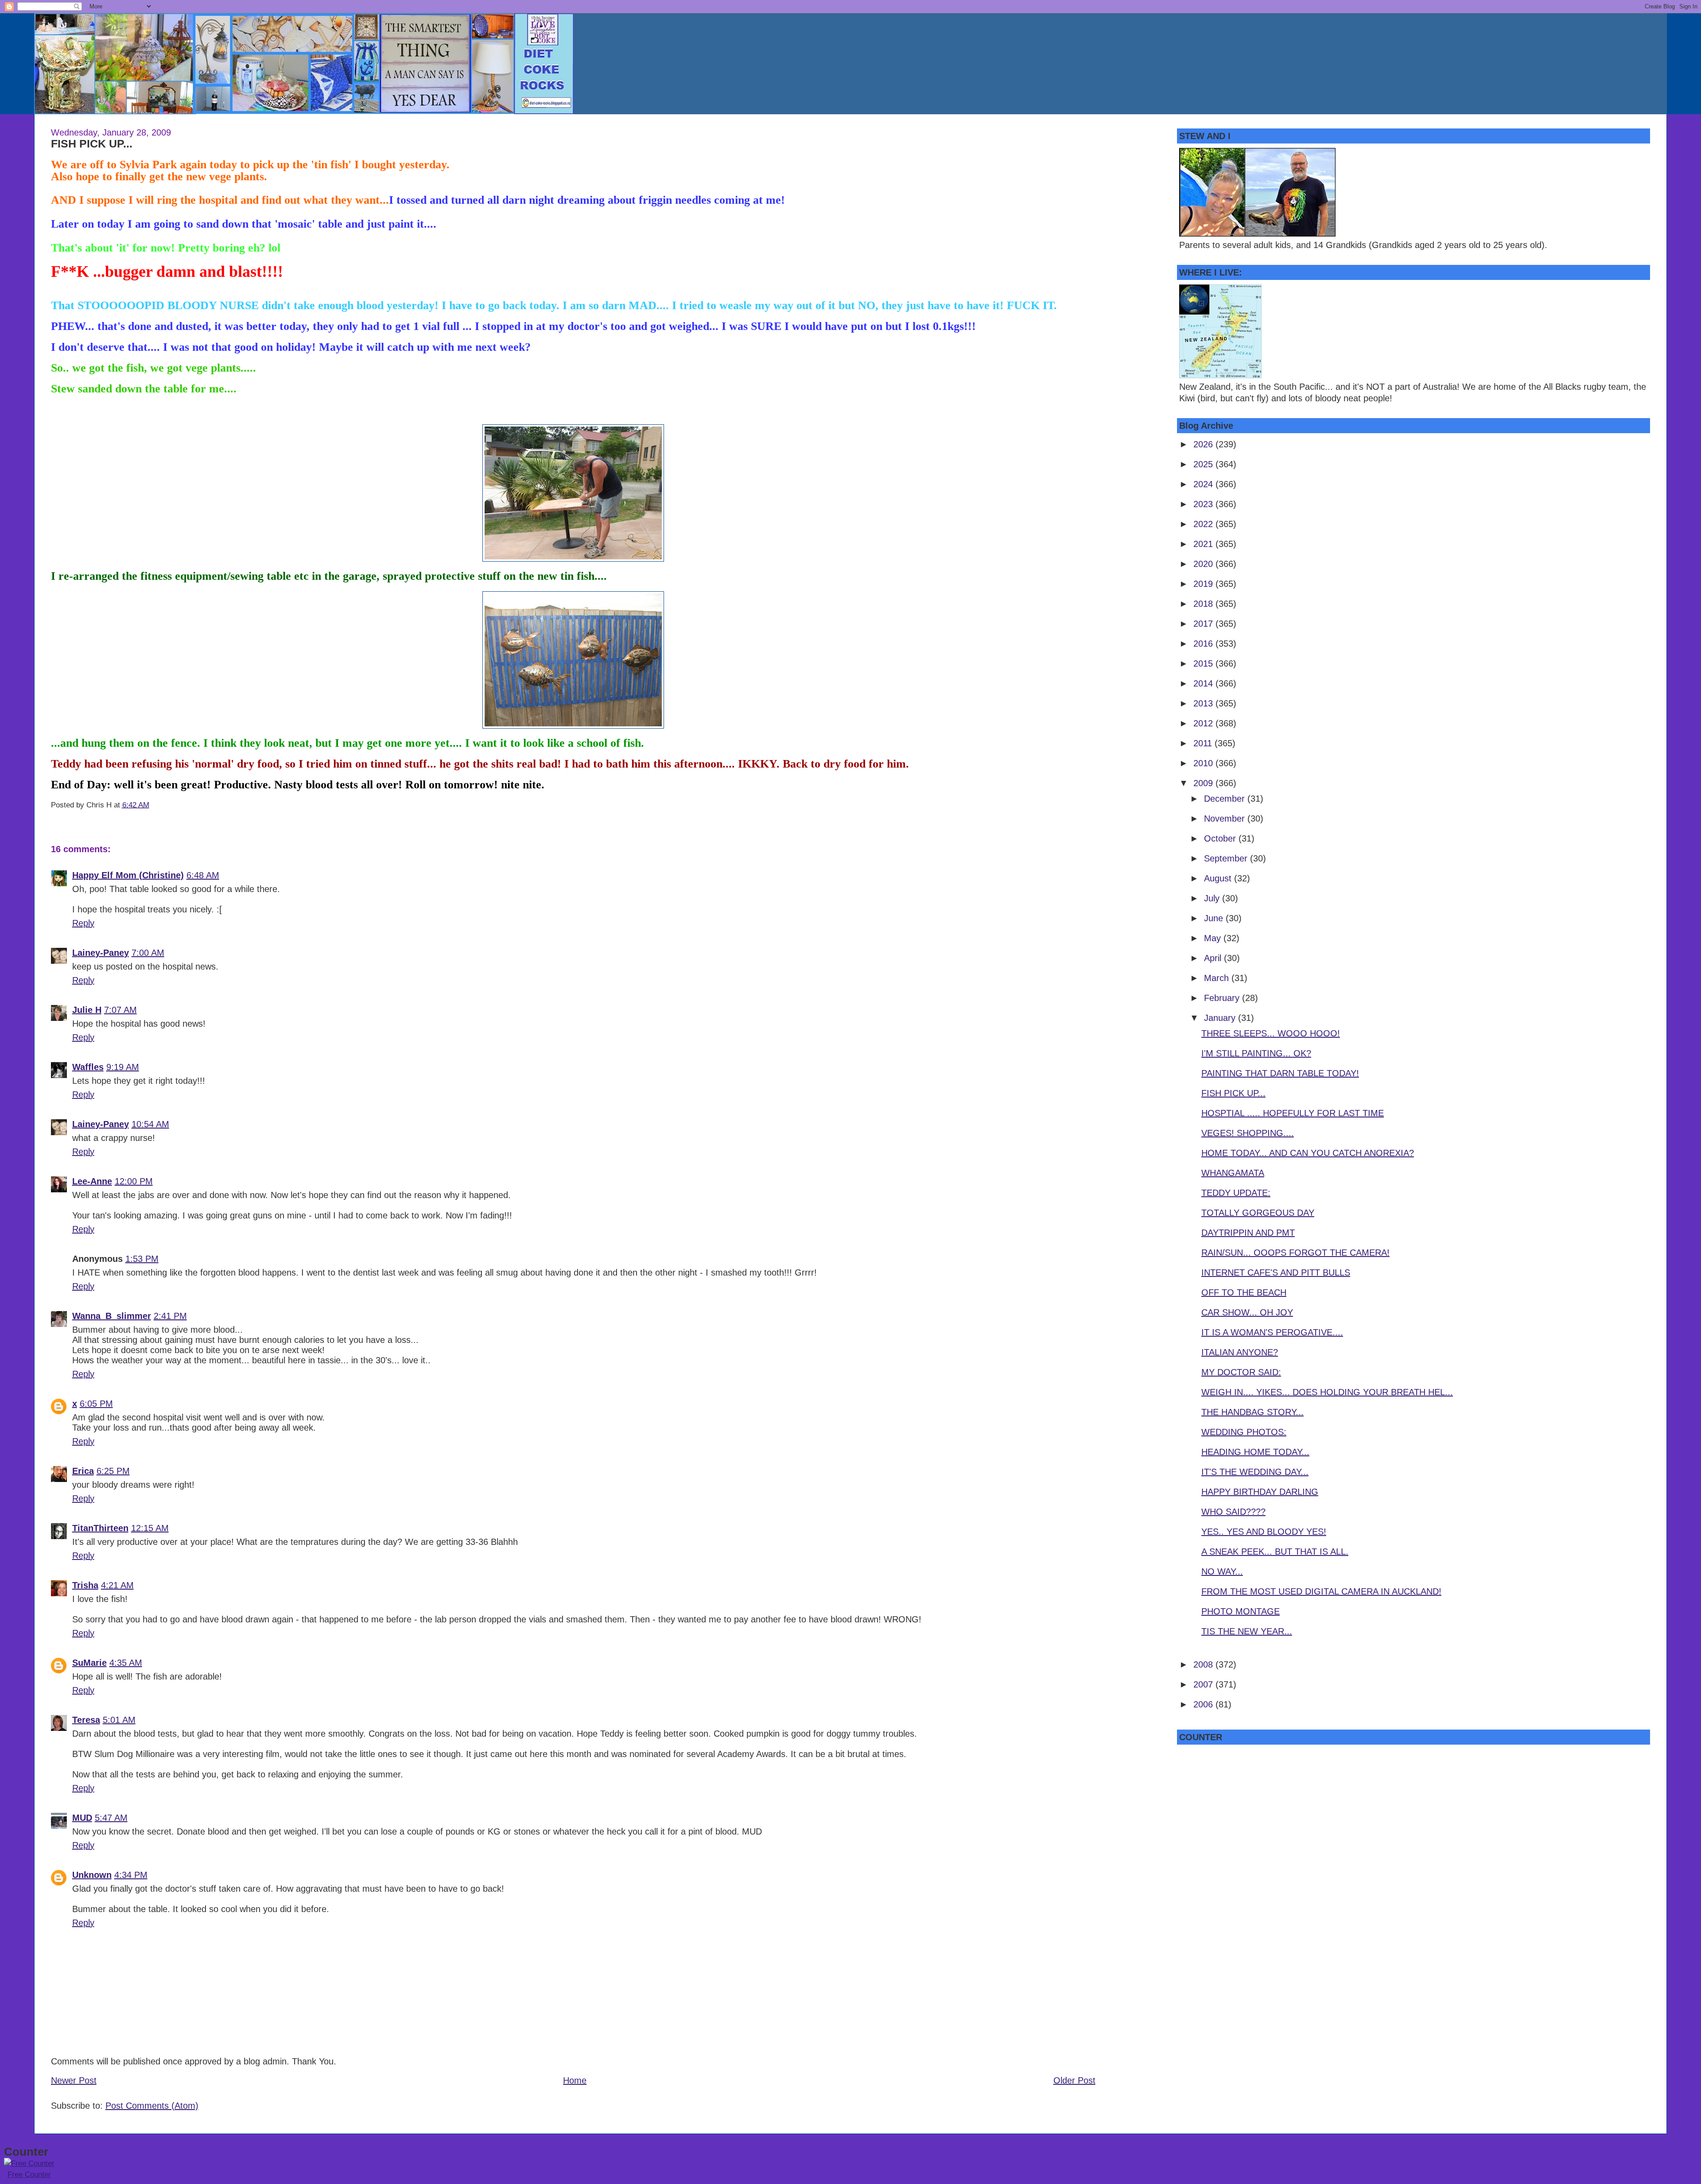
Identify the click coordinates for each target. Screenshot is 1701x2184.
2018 (1204, 604)
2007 (1204, 1684)
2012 (1204, 723)
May (1214, 938)
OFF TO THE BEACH (1244, 1292)
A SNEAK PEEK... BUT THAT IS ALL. (1275, 1552)
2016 (1204, 644)
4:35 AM (126, 1663)
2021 (1204, 544)
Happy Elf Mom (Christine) (128, 875)
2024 (1204, 484)
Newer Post (74, 2080)
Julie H (87, 1010)
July (1213, 898)
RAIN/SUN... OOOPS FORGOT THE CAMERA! (1295, 1253)
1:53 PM (142, 1259)
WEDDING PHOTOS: (1244, 1432)
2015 (1204, 663)
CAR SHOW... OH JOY (1247, 1312)
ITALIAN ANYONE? (1240, 1352)
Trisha (85, 1585)
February (1223, 998)
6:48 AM (203, 875)
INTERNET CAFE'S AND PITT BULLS (1276, 1272)
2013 (1204, 703)
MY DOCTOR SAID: (1241, 1372)
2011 (1204, 743)
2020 (1204, 564)
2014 (1204, 683)
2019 (1204, 584)
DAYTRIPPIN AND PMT (1248, 1233)
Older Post (1074, 2080)
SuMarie (89, 1663)
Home (575, 2080)
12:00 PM (134, 1181)
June (1215, 918)
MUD (82, 1818)
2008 (1204, 1664)
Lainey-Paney (101, 953)
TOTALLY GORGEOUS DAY (1258, 1213)
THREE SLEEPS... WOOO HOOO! (1271, 1033)
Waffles (88, 1067)
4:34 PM (131, 1875)
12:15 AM (150, 1528)
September (1227, 858)
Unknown (92, 1875)
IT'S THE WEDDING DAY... (1255, 1472)
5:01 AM (119, 1720)
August (1219, 878)
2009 (1204, 783)
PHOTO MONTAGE (1241, 1611)
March (1218, 978)
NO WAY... (1222, 1571)
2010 (1204, 763)
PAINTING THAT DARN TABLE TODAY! (1280, 1073)
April (1214, 958)
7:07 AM (120, 1010)
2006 (1204, 1704)
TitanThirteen (100, 1528)
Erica (83, 1471)
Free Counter (29, 2174)
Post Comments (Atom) (152, 2106)
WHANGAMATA (1233, 1173)
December (1226, 799)
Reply (83, 923)
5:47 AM (111, 1818)
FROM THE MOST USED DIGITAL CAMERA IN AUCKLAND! (1321, 1591)
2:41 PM (170, 1316)
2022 (1204, 524)
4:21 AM (117, 1585)
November (1226, 819)
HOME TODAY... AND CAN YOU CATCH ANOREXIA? (1308, 1153)
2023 (1204, 504)
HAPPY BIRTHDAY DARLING (1260, 1492)
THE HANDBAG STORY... (1252, 1412)
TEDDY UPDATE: (1236, 1193)
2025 (1204, 464)
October (1221, 838)
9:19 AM (123, 1067)
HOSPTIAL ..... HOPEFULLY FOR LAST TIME (1293, 1113)
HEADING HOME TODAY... (1255, 1452)
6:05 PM (96, 1404)
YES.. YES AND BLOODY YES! (1264, 1532)
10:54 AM (150, 1124)
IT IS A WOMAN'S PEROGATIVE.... (1272, 1332)
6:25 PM (113, 1471)
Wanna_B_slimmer (112, 1316)
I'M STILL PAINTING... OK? (1256, 1053)
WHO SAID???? (1233, 1512)
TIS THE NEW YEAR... (1247, 1631)
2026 (1204, 444)
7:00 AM (148, 953)
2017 (1204, 624)
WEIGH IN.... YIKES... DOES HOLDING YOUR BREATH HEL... (1327, 1392)
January (1221, 1018)
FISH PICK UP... (92, 144)
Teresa (86, 1720)
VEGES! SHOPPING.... (1248, 1133)
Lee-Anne (92, 1181)
